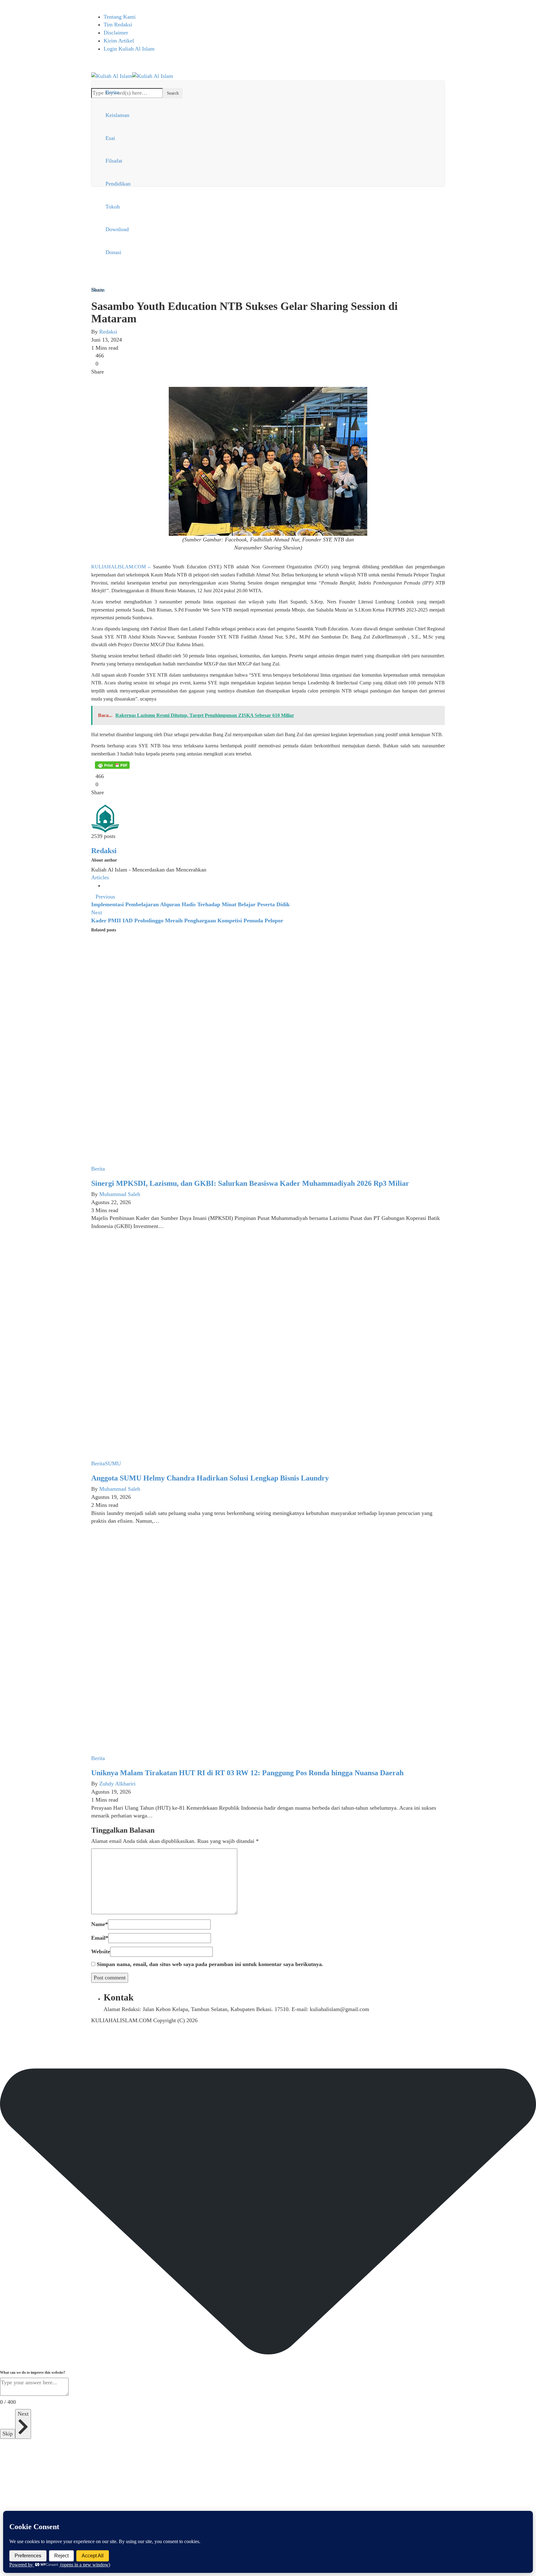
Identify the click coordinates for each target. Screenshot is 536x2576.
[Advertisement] (268, 240)
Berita (112, 92)
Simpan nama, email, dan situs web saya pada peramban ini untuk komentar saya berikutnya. (210, 1964)
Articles (100, 877)
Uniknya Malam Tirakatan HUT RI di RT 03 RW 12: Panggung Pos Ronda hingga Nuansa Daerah (247, 1773)
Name (100, 1924)
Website (101, 1951)
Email (100, 1938)
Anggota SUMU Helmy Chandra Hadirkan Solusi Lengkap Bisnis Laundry (210, 1478)
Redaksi (108, 332)
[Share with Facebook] (93, 379)
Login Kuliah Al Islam (129, 49)
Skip (8, 2434)
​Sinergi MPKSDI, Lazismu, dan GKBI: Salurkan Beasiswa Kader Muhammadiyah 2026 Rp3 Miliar (250, 1183)
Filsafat (114, 161)
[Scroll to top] (4, 2040)
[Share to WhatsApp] (104, 379)
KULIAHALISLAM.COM (118, 567)
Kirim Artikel (119, 41)
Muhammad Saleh (120, 1194)
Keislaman (117, 115)
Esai (110, 138)
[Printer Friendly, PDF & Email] (112, 765)
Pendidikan (118, 184)
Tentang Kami (120, 17)
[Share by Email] (116, 379)
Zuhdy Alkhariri (117, 1784)
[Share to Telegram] (110, 379)
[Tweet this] (98, 379)
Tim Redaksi (118, 25)
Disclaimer (116, 33)
